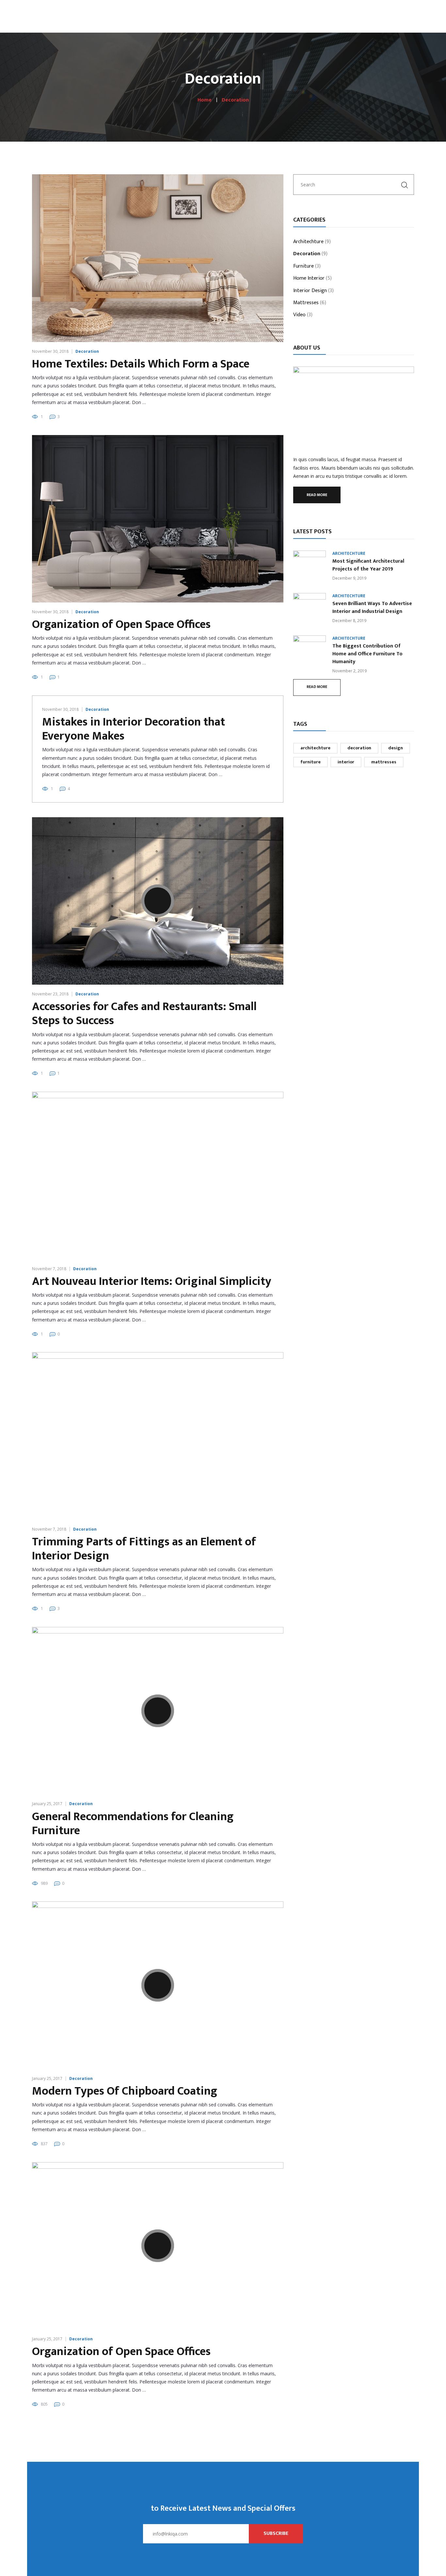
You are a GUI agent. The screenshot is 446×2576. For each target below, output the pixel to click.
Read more (317, 495)
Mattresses (306, 303)
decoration (359, 748)
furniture (311, 762)
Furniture (303, 267)
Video (299, 315)
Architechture (308, 242)
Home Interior (309, 279)
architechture (315, 748)
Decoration (87, 351)
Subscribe (276, 2533)
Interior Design (310, 291)
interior (346, 762)
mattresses (384, 762)
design (396, 748)
